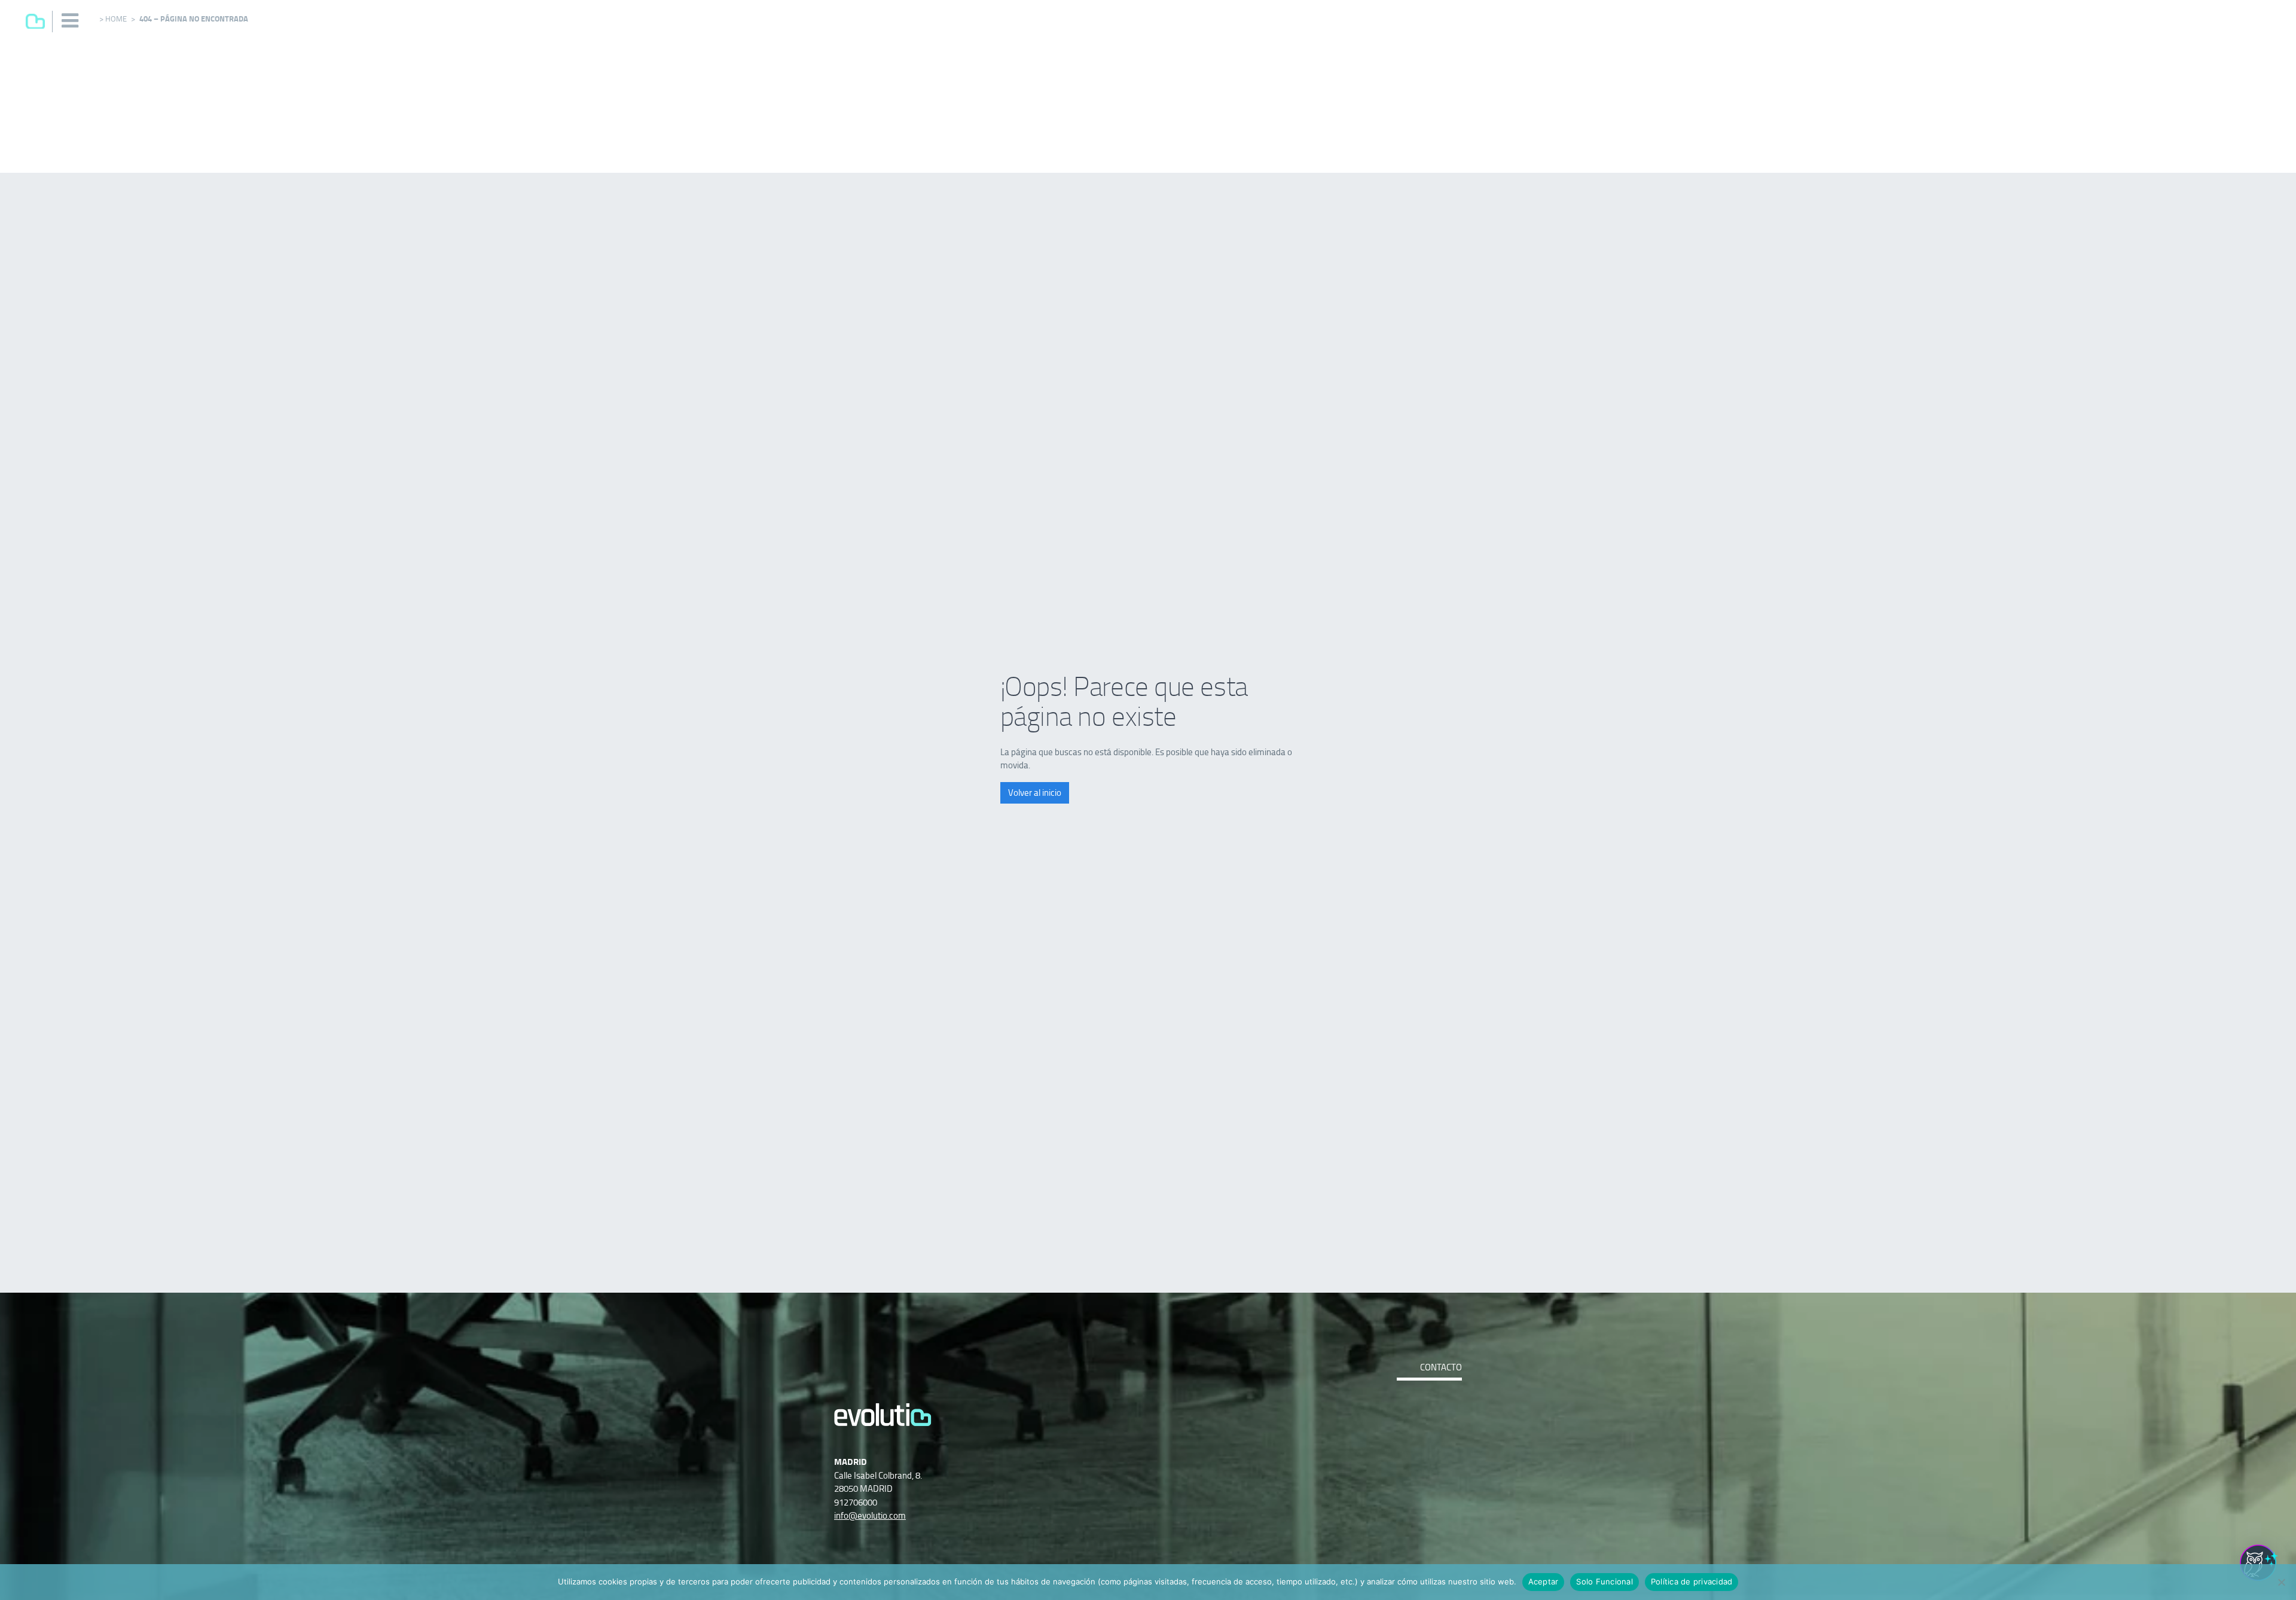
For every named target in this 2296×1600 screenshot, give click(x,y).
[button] (71, 21)
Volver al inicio (1035, 793)
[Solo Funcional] (2281, 1582)
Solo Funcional (1605, 1581)
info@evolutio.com (870, 1515)
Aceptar (1544, 1581)
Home (116, 19)
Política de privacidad (1692, 1581)
